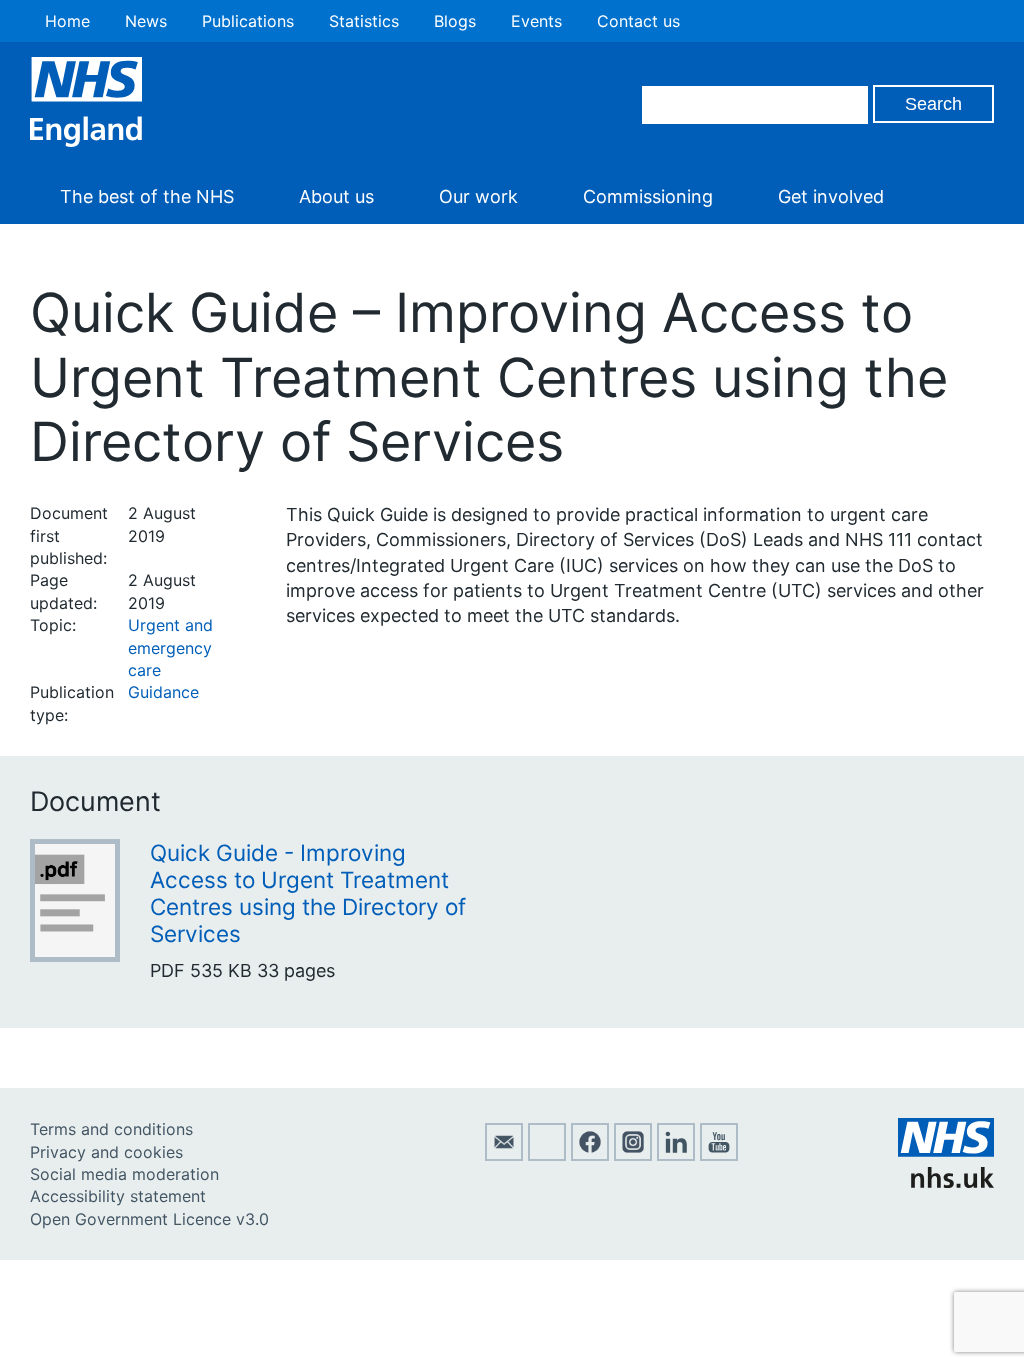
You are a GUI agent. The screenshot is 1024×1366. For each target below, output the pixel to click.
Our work (478, 196)
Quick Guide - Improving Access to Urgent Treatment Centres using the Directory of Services (308, 893)
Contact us (638, 21)
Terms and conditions (111, 1129)
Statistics (364, 21)
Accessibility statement (118, 1196)
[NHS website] (946, 1182)
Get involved (831, 196)
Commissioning (648, 196)
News (146, 21)
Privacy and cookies (106, 1152)
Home (67, 21)
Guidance (163, 692)
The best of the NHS (147, 196)
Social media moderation (124, 1174)
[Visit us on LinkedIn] (676, 1155)
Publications (248, 21)
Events (536, 21)
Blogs (455, 21)
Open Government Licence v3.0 (149, 1219)
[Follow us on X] (547, 1155)
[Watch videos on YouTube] (719, 1155)
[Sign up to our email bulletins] (504, 1155)
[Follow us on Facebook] (590, 1155)
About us (336, 196)
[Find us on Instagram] (633, 1155)
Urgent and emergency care (170, 647)
